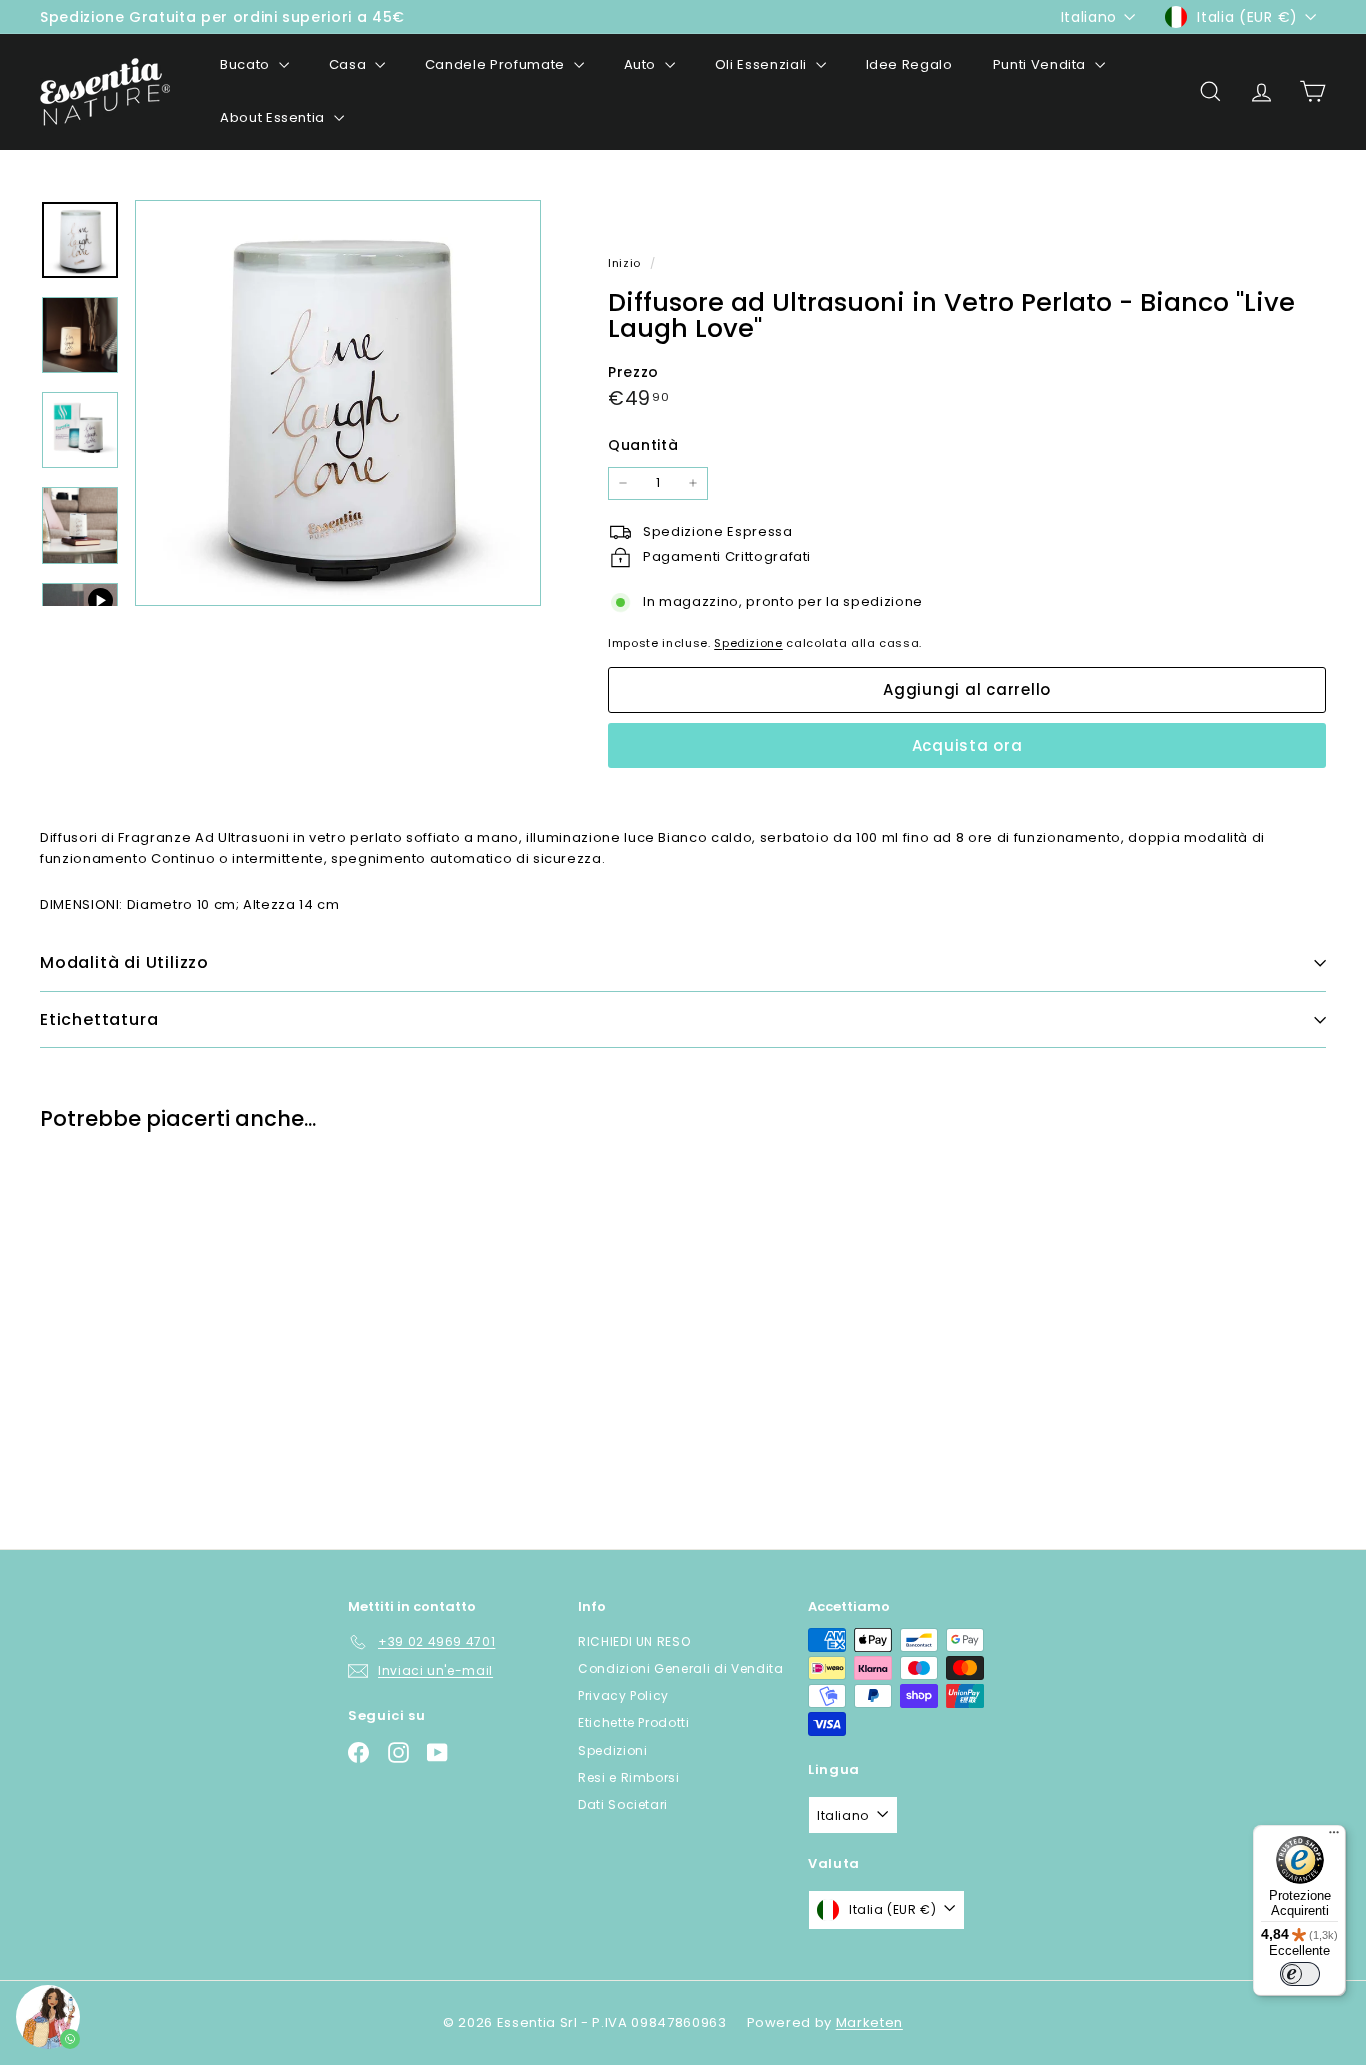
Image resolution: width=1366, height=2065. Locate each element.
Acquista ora (967, 745)
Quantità (643, 445)
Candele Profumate (497, 64)
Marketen (869, 2022)
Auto (642, 64)
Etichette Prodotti (634, 1722)
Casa (349, 64)
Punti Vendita (1041, 64)
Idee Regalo (909, 64)
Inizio (626, 263)
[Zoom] (338, 403)
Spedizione (748, 643)
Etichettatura (99, 1019)
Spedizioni (613, 1750)
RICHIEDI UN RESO (634, 1641)
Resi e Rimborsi (629, 1777)
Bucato (247, 64)
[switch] (1300, 1974)
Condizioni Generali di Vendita (681, 1668)
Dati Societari (623, 1804)
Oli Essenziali (763, 64)
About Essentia (274, 117)
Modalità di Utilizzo (124, 962)
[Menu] (1334, 1837)
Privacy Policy (623, 1695)
